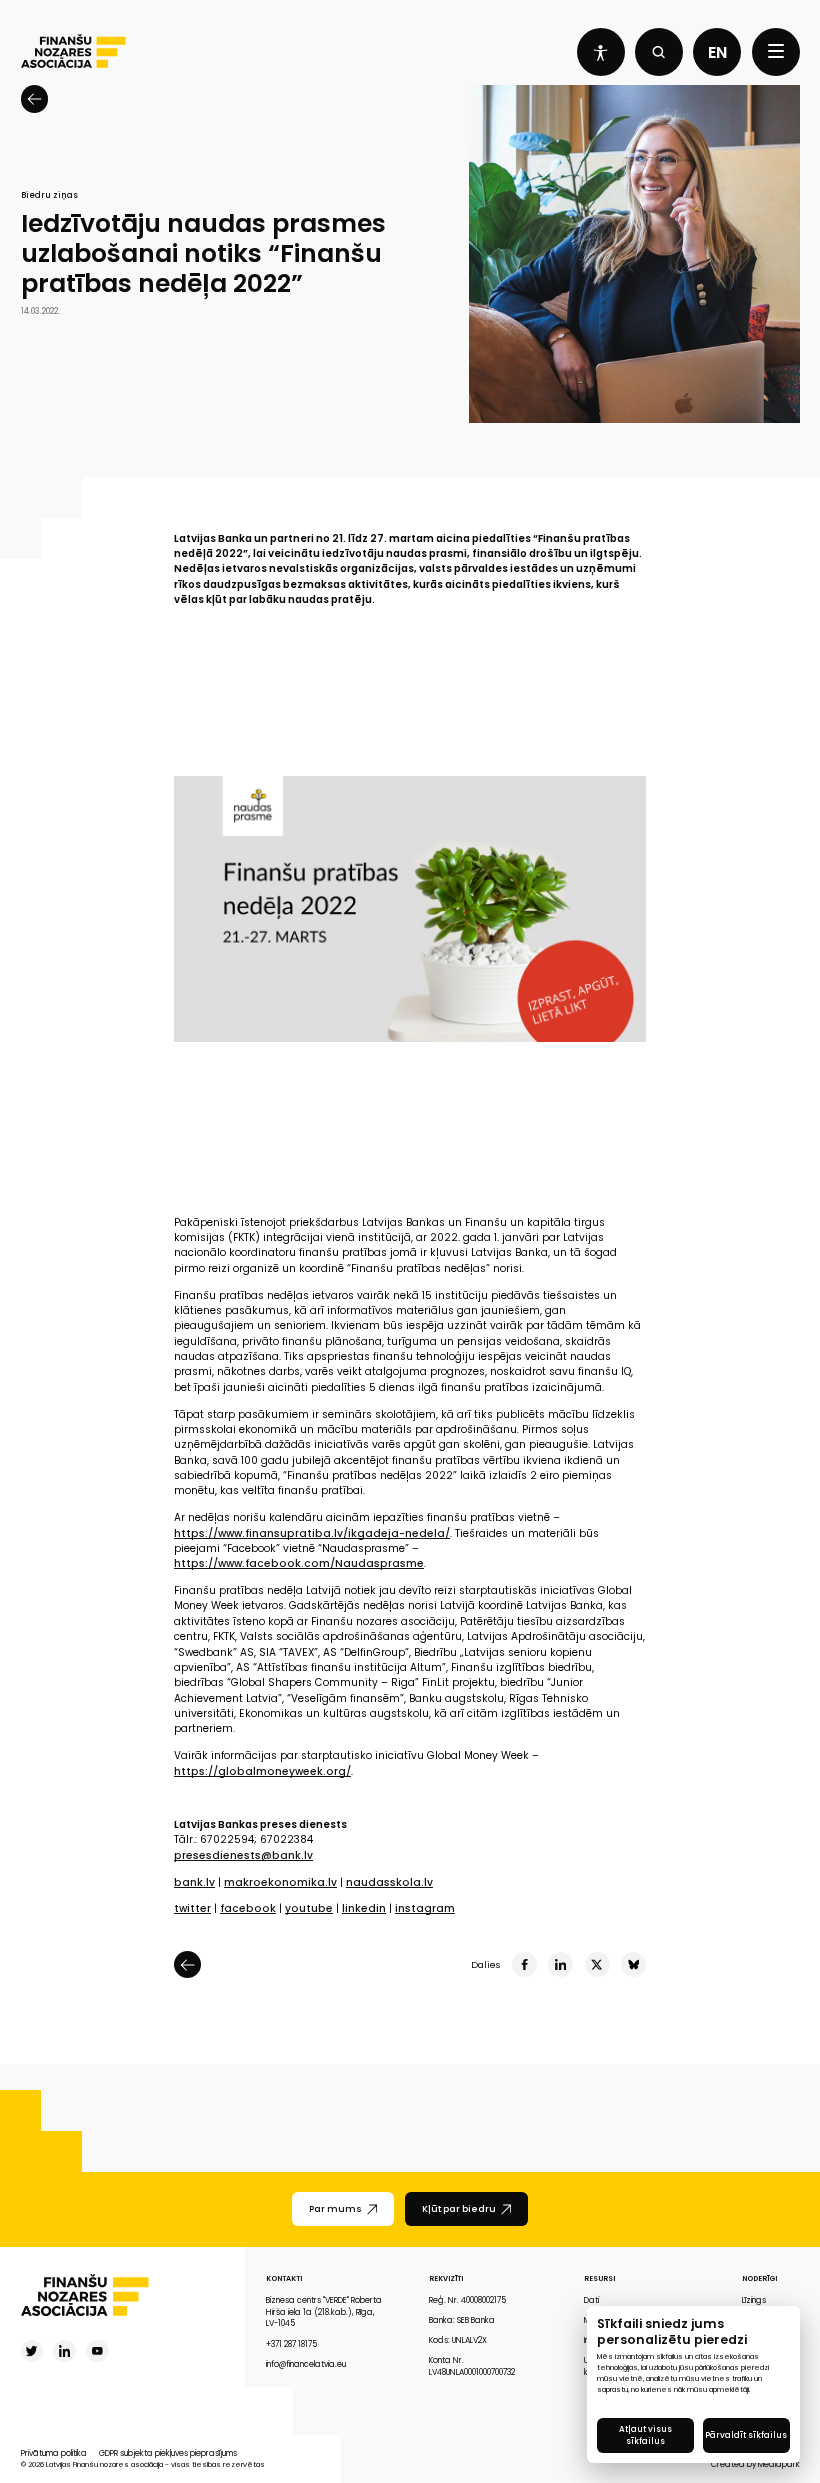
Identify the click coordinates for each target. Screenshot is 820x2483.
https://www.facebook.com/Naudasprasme (299, 1563)
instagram (425, 1908)
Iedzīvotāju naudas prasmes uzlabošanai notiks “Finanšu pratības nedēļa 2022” (203, 254)
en (717, 52)
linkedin (364, 1908)
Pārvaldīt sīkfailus (746, 2435)
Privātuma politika (54, 2453)
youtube (309, 1908)
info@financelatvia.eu (306, 2364)
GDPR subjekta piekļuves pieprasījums (168, 2453)
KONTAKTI (284, 2279)
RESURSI (599, 2279)
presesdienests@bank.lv (243, 1855)
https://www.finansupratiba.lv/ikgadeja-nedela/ (312, 1533)
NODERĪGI (759, 2279)
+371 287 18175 (291, 2344)
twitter (192, 1908)
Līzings (754, 2300)
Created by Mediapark (755, 2464)
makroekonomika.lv (280, 1882)
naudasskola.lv (389, 1882)
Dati (591, 2300)
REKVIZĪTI (446, 2279)
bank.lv (194, 1882)
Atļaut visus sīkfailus (645, 2435)
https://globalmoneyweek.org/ (262, 1771)
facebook (248, 1908)
